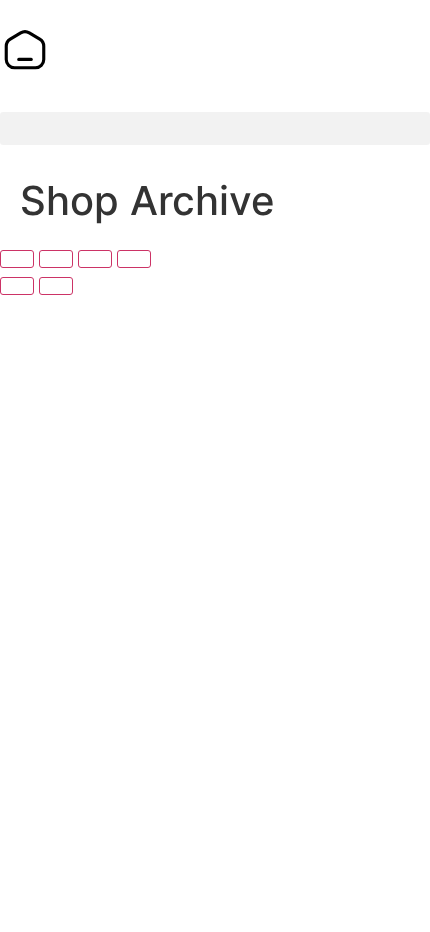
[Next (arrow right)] (56, 286)
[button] (215, 128)
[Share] (95, 259)
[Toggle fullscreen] (56, 259)
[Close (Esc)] (134, 259)
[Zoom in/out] (17, 259)
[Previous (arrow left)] (17, 286)
